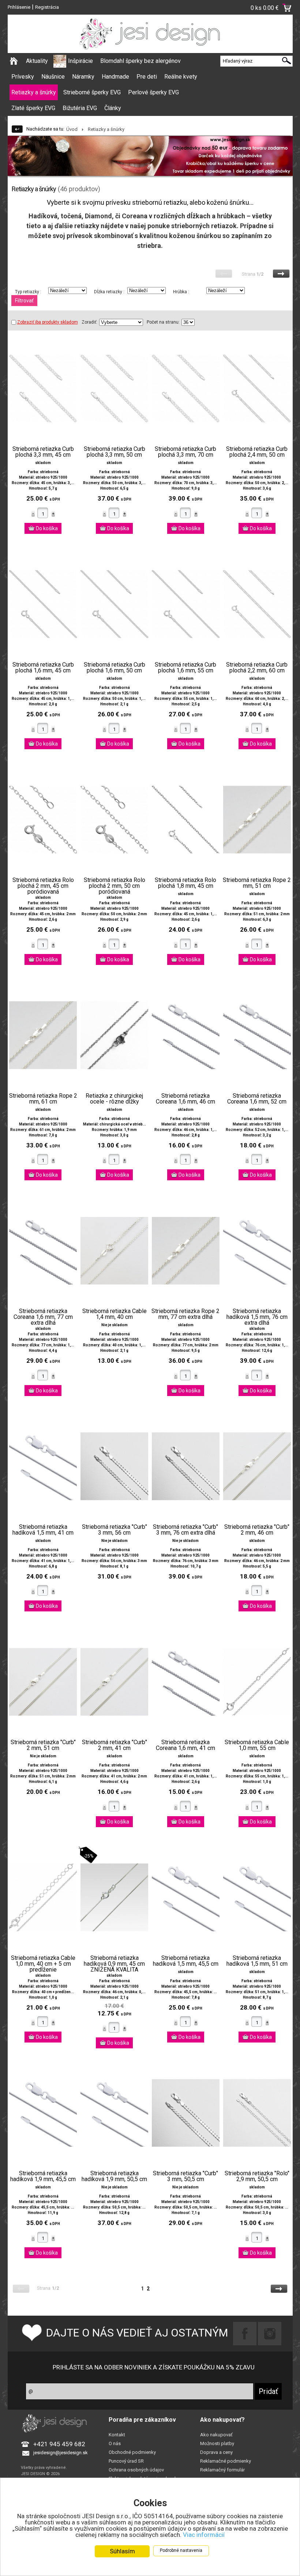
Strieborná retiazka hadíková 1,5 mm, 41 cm (43, 1530)
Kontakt (117, 2435)
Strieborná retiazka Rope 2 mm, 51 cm (257, 883)
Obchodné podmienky (132, 2452)
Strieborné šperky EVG (92, 92)
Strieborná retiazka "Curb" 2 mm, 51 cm (43, 1745)
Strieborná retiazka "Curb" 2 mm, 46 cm (257, 1530)
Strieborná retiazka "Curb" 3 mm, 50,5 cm (185, 2176)
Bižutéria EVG (80, 108)
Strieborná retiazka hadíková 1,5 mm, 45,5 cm (186, 1961)
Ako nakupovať (216, 2435)
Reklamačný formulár (222, 2470)
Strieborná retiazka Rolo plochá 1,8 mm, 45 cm (185, 883)
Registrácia (47, 7)
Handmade (115, 77)
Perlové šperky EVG (153, 92)
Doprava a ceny (216, 2452)
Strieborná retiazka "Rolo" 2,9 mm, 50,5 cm (257, 2176)
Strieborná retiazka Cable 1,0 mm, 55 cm (257, 1745)
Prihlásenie (19, 7)
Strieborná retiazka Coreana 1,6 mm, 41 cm (185, 1745)
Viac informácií (204, 2535)
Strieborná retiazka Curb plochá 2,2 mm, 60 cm (257, 668)
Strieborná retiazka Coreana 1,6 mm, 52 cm (257, 1099)
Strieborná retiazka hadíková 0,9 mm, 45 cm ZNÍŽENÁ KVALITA (114, 1964)
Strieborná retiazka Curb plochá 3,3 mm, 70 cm (185, 452)
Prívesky (23, 77)
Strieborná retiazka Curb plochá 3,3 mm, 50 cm (115, 452)
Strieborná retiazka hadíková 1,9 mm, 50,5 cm (114, 2176)
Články (113, 108)
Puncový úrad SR (126, 2461)
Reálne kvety (181, 77)
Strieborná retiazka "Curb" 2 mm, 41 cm (115, 1745)
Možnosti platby (217, 2443)
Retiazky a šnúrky (34, 92)
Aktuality (37, 61)
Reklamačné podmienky (226, 2461)
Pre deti (147, 77)
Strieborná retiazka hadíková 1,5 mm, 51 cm (257, 1961)
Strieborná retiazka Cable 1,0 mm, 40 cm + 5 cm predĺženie (43, 1964)
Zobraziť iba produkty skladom (48, 322)
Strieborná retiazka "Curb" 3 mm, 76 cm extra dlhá (185, 1530)
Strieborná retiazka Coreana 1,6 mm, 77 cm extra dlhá (43, 1317)
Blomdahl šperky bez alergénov (140, 61)
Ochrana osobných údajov (136, 2470)
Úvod (72, 129)
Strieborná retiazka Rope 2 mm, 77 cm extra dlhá (185, 1314)
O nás (115, 2443)
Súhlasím (122, 2551)
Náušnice (53, 77)
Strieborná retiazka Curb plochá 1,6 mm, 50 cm (115, 668)
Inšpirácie (80, 61)
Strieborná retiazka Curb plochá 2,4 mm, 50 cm (257, 452)
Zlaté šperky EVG (33, 108)
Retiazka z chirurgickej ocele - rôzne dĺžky (114, 1099)
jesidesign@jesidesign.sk (61, 2453)
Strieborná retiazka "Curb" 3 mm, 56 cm (115, 1530)
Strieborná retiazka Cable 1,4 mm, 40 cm (115, 1314)
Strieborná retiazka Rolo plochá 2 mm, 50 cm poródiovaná (115, 886)
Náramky (83, 77)
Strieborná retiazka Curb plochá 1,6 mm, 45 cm (43, 668)
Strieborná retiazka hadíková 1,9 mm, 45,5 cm (43, 2176)
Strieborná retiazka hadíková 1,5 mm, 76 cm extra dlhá (257, 1317)
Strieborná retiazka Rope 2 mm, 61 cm (43, 1099)
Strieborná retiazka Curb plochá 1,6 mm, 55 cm (185, 668)
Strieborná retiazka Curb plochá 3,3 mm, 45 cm (43, 452)
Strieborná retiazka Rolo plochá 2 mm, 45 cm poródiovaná (43, 886)
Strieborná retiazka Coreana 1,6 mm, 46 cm (185, 1099)
